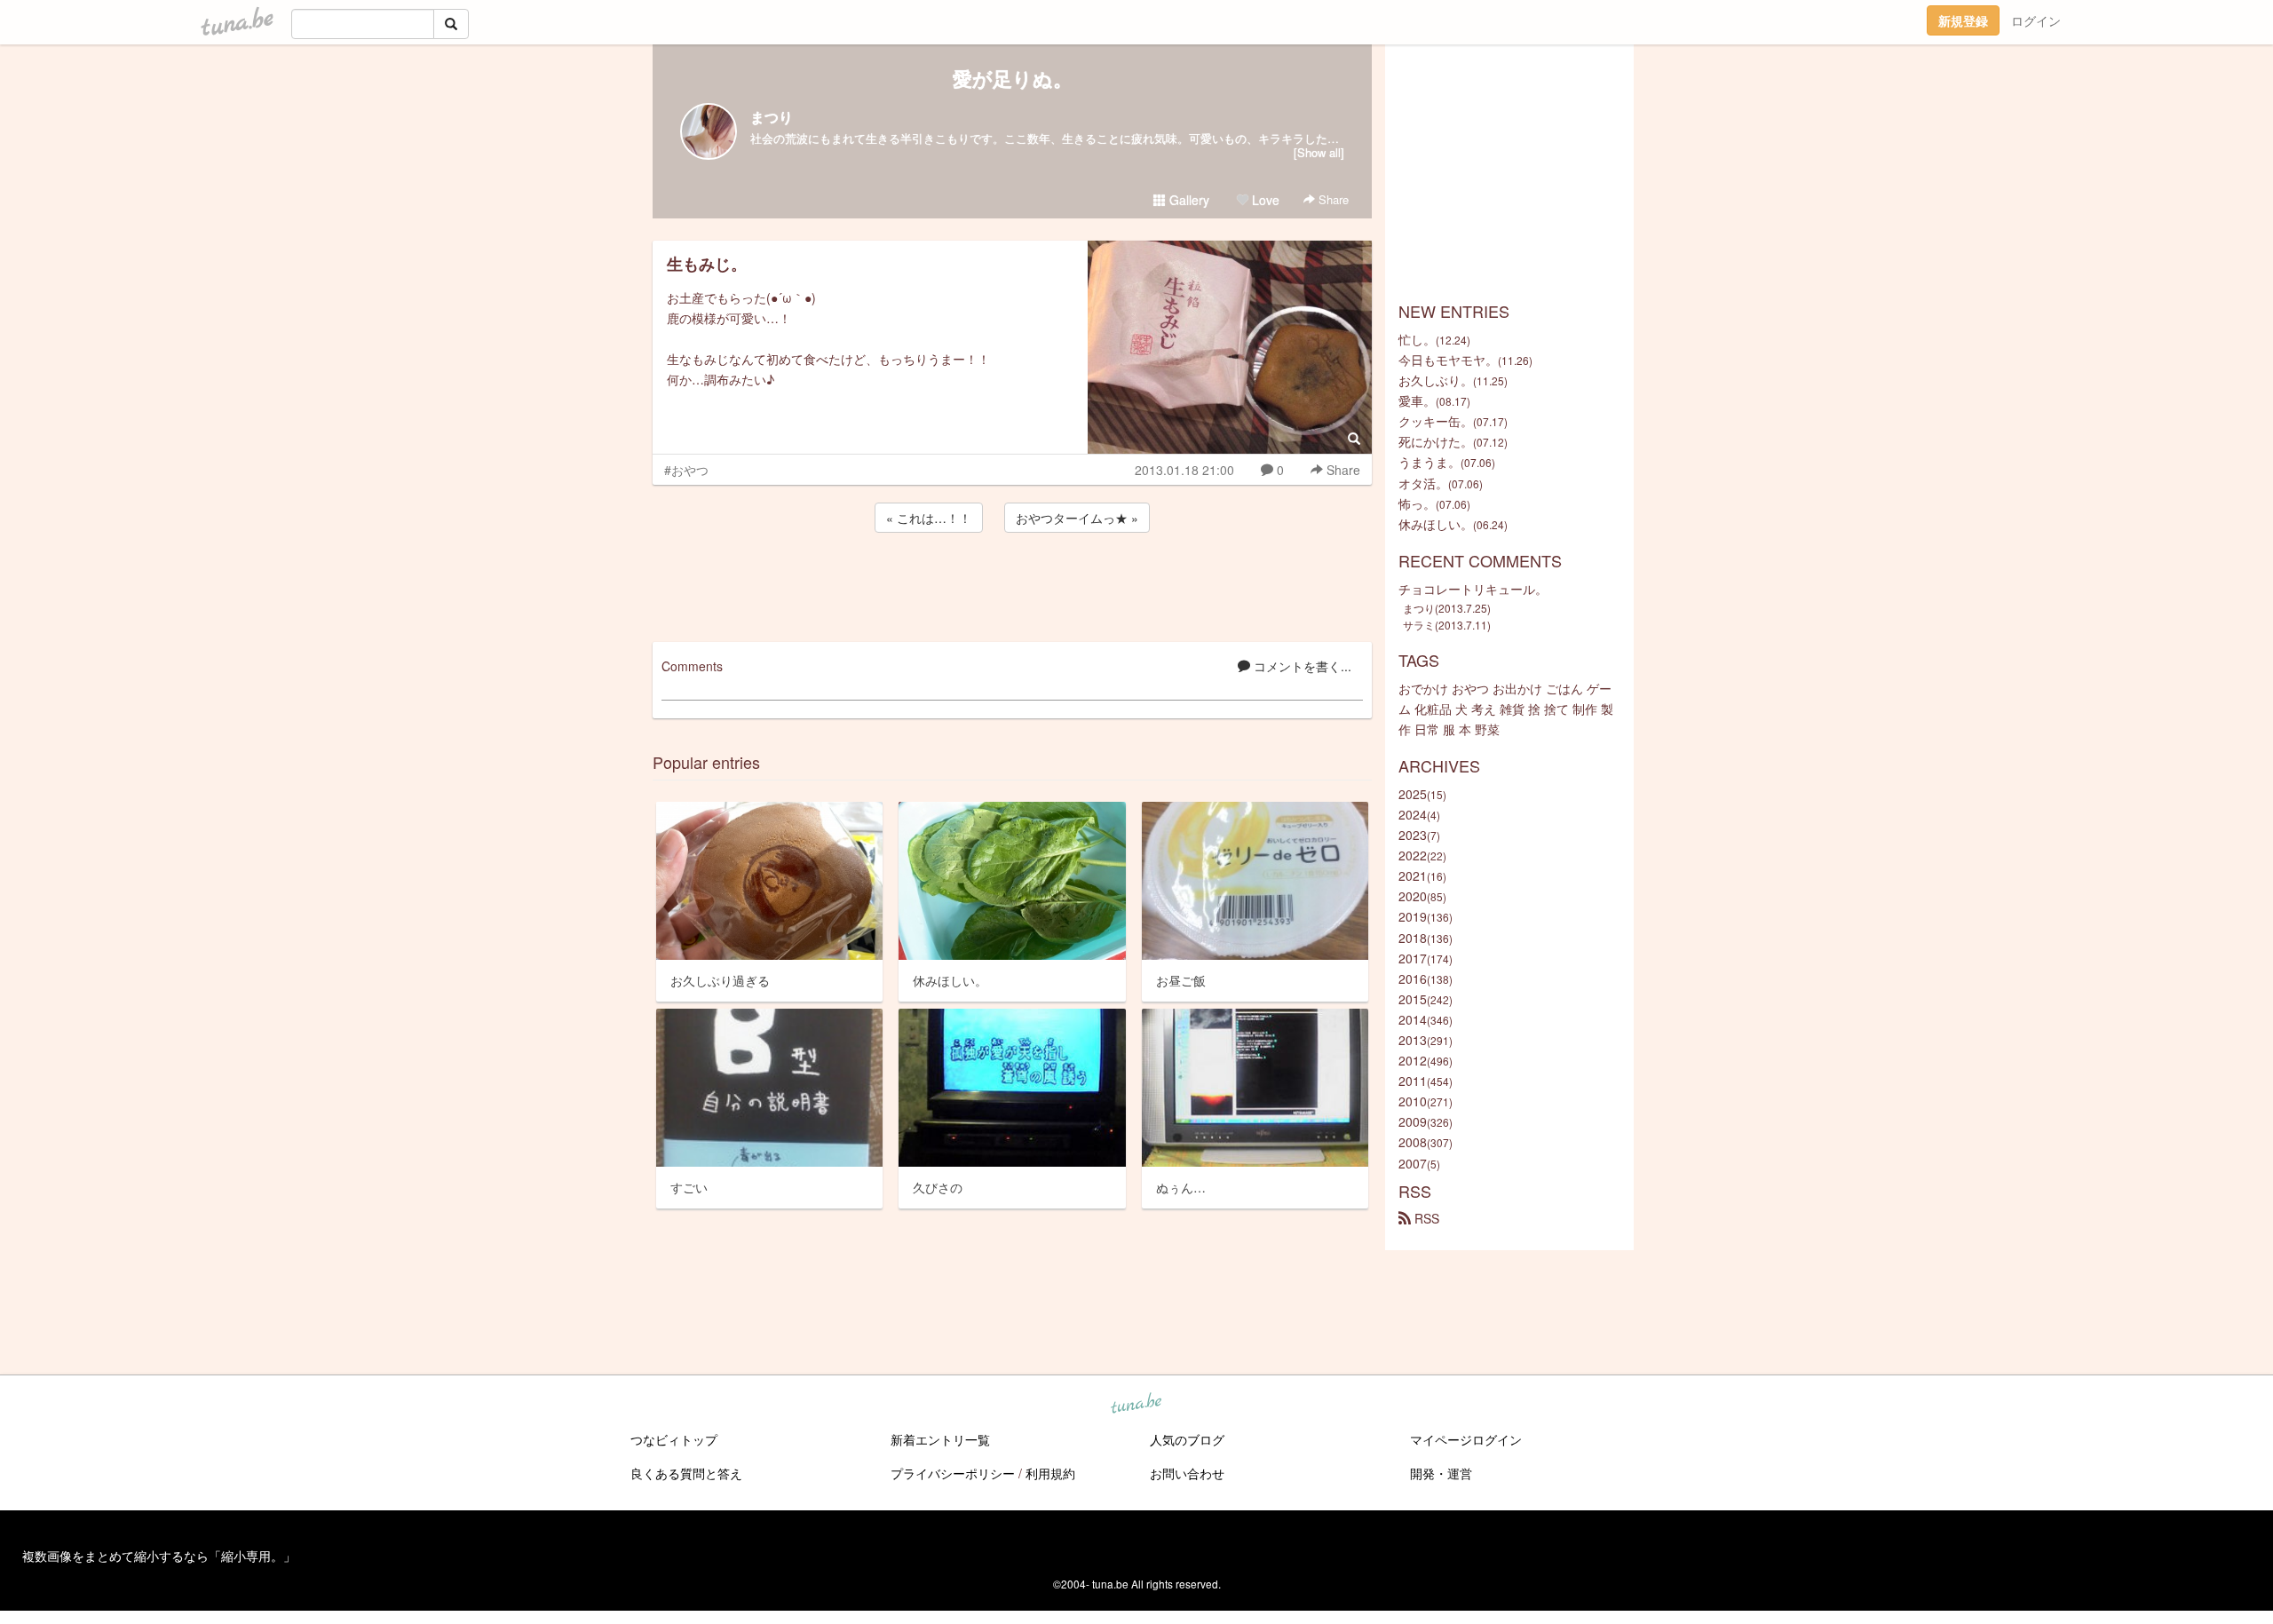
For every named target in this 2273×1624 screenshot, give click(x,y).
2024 (1413, 814)
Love (1264, 200)
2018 (1413, 938)
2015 (1413, 999)
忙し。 (1417, 339)
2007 (1413, 1163)
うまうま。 (1430, 462)
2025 (1413, 794)
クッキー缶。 (1436, 421)
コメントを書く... (1301, 666)
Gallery (1188, 200)
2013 (1413, 1040)
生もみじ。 (707, 264)
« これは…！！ (929, 518)
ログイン (2036, 20)
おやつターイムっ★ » (1077, 518)
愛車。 (1417, 400)
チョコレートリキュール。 (1473, 589)
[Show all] (1319, 152)
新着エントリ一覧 (940, 1439)
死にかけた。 (1436, 441)
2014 (1413, 1019)
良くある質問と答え (686, 1473)
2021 (1413, 875)
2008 (1413, 1142)
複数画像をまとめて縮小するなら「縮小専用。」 (159, 1556)
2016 (1413, 978)
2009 (1413, 1121)
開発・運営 (1441, 1473)
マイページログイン (1466, 1439)
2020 (1413, 896)
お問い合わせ (1187, 1473)
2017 (1413, 958)
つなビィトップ (674, 1439)
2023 (1413, 835)
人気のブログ (1187, 1439)
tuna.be (1136, 1405)
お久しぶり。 (1436, 380)
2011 (1413, 1081)
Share (1332, 199)
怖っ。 (1417, 503)
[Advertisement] (1012, 584)
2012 (1413, 1060)
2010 (1413, 1101)
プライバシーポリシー (953, 1473)
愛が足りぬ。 (1013, 78)
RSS (1425, 1218)
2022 (1413, 855)
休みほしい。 (1436, 524)
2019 (1413, 916)
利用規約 (1050, 1473)
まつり (772, 117)
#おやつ (686, 470)
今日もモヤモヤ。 (1448, 360)
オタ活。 (1423, 483)
